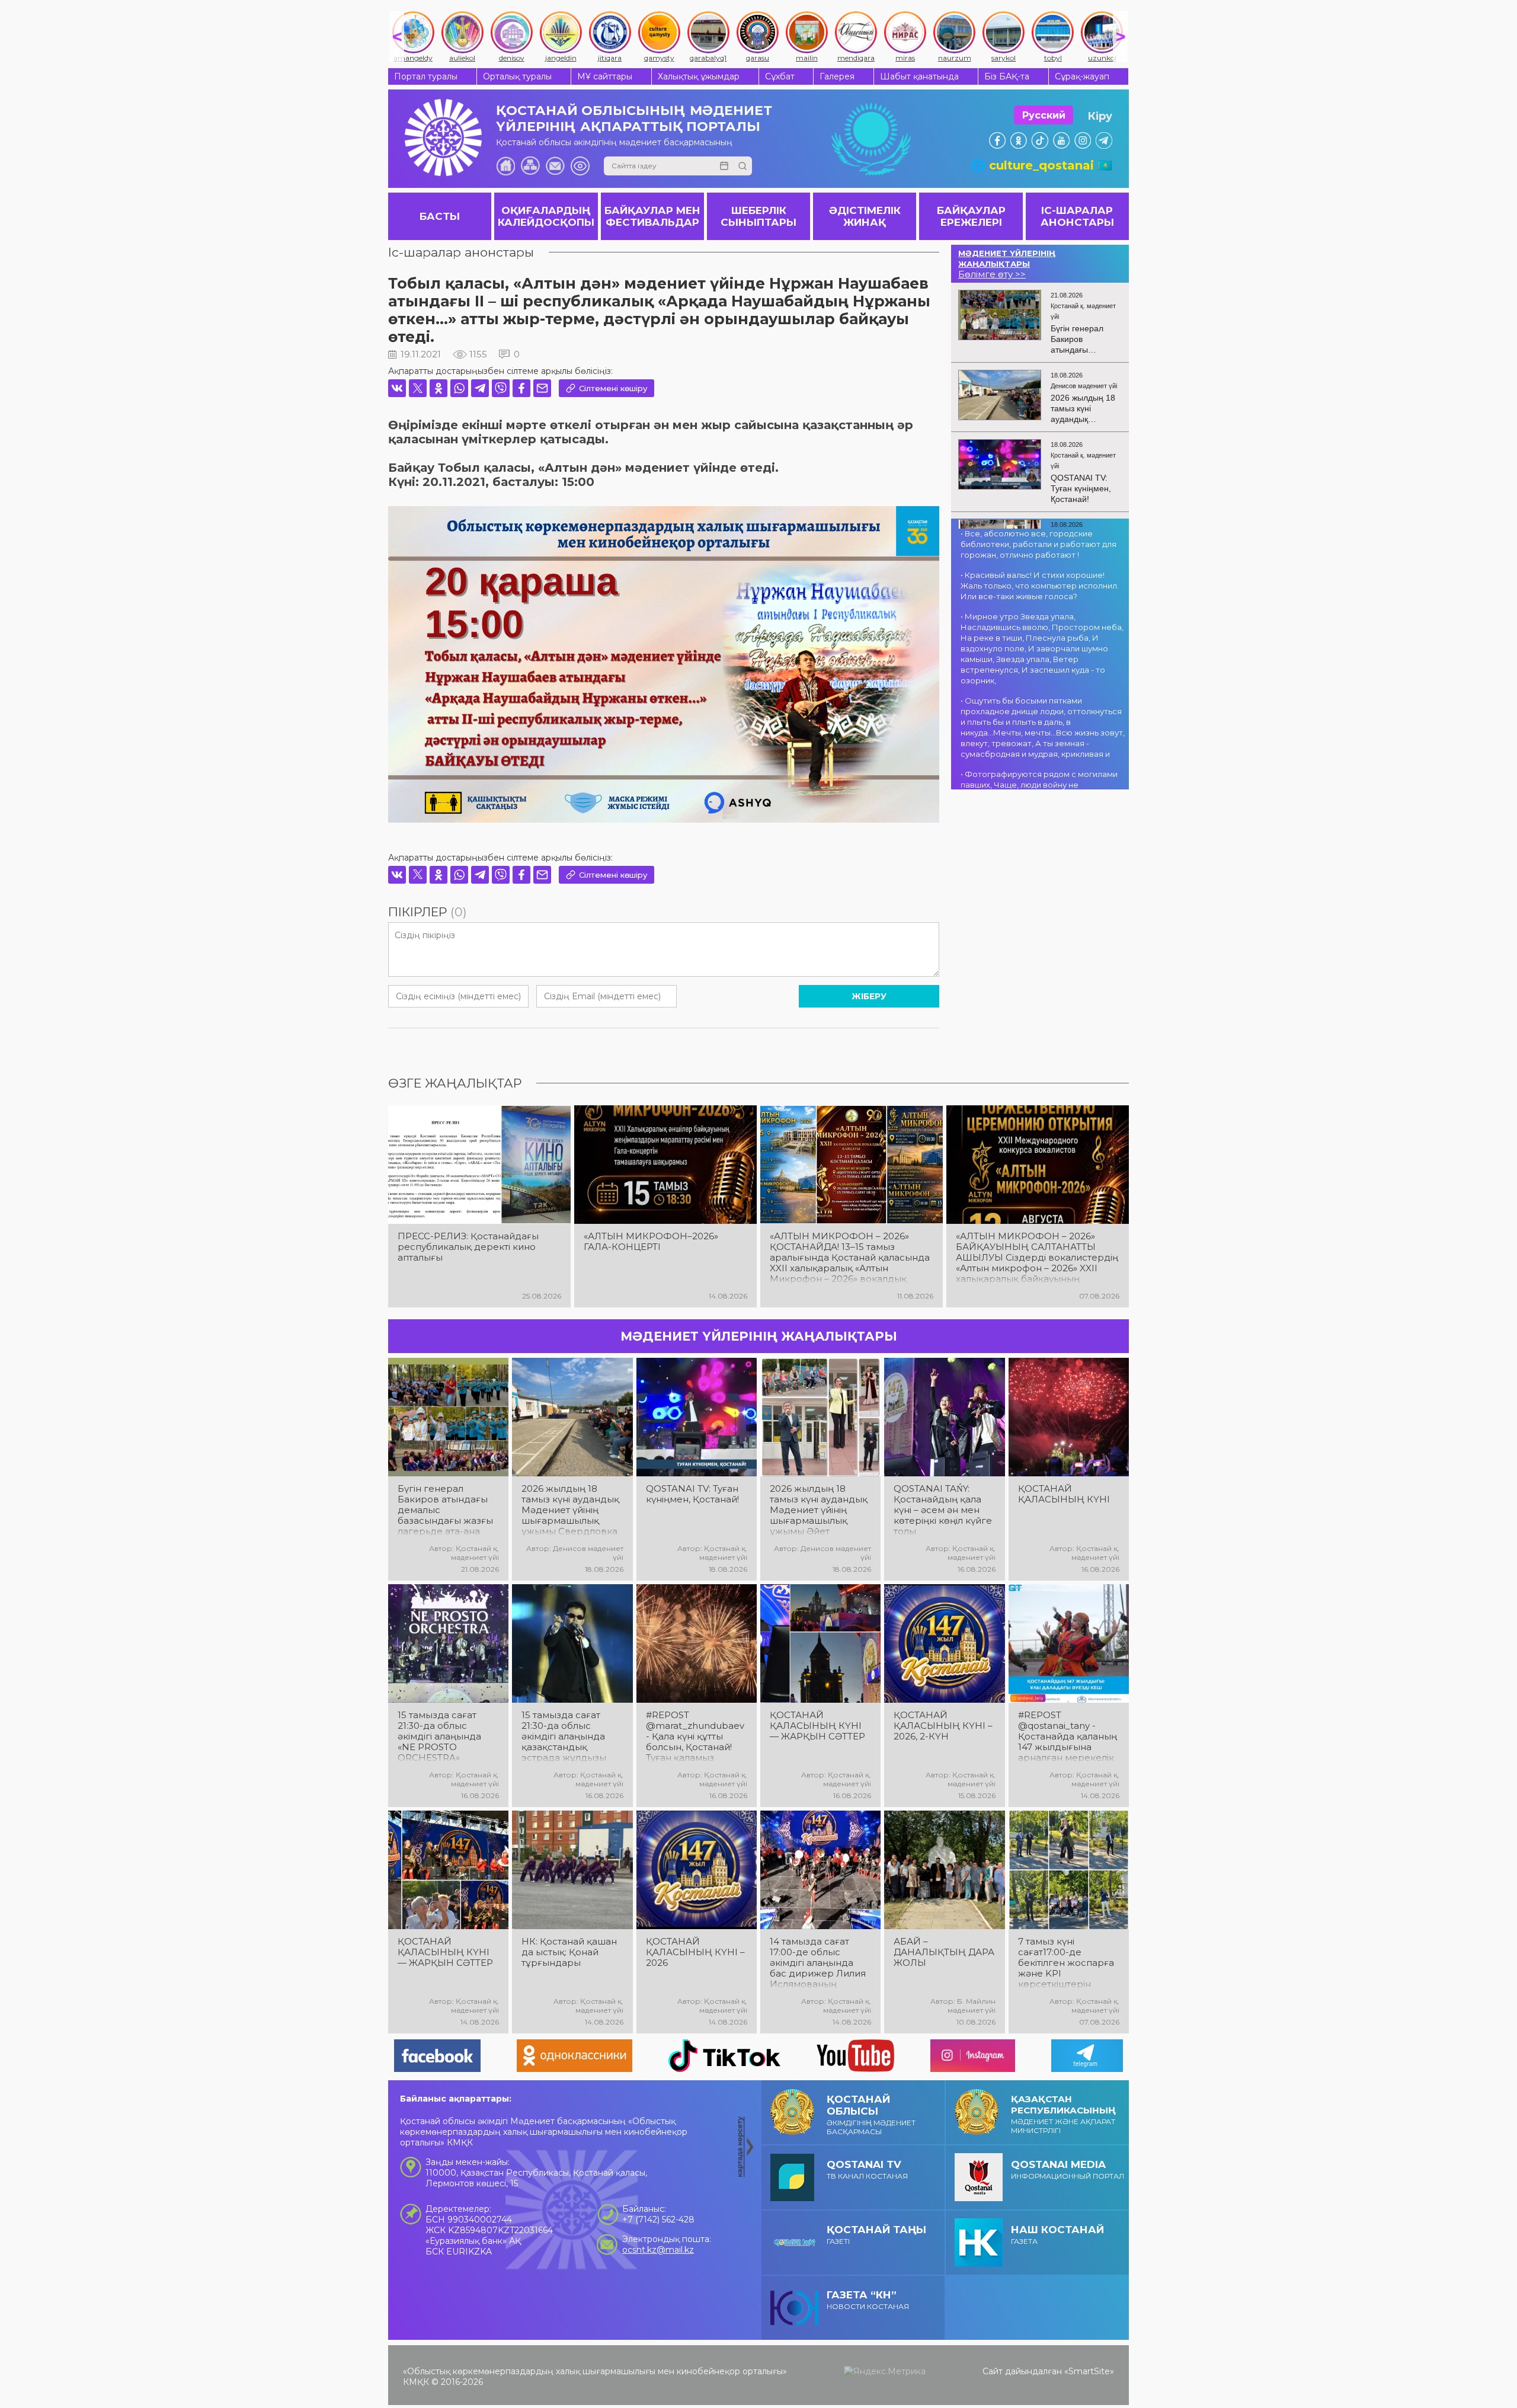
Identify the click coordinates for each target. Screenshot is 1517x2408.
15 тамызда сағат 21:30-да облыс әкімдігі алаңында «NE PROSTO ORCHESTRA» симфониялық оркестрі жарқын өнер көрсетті (439, 1737)
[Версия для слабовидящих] (580, 166)
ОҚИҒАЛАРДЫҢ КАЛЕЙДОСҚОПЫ (546, 216)
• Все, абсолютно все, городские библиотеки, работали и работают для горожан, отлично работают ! (1038, 544)
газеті (876, 2235)
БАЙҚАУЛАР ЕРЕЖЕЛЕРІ (971, 216)
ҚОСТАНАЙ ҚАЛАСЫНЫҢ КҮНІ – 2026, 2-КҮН (943, 1726)
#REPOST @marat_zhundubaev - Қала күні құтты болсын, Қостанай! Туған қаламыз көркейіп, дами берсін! (695, 1737)
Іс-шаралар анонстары (461, 252)
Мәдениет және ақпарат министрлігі (1063, 2114)
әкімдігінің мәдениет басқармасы (871, 2115)
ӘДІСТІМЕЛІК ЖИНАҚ (865, 216)
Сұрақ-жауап (1082, 76)
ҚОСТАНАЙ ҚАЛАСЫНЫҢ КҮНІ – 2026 (695, 1952)
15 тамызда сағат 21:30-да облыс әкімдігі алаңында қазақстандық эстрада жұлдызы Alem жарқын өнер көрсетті (567, 1737)
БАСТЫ (440, 216)
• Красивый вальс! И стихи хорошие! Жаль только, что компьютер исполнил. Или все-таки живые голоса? (1040, 586)
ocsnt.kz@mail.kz (658, 2250)
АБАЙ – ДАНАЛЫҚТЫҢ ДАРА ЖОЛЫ (944, 1952)
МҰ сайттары (605, 76)
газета (1057, 2235)
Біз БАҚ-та (1007, 76)
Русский (1044, 115)
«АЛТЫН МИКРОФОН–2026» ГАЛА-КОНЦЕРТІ (651, 1242)
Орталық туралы (517, 76)
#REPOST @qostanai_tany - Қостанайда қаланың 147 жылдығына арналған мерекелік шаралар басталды (1068, 1737)
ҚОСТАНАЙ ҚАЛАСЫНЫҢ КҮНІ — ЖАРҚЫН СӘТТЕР (817, 1726)
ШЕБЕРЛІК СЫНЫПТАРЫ (758, 216)
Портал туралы (426, 76)
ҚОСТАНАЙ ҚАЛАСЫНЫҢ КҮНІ (1064, 1494)
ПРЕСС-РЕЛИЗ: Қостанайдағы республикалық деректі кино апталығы (468, 1247)
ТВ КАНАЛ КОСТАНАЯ (867, 2169)
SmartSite (1089, 2371)
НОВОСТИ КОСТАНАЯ (868, 2300)
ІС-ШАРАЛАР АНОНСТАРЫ (1077, 216)
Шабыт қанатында (919, 76)
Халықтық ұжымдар (699, 76)
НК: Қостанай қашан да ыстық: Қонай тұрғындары (569, 1952)
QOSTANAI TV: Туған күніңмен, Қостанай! (692, 1494)
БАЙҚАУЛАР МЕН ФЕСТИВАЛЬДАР (652, 216)
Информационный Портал (1068, 2169)
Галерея (837, 76)
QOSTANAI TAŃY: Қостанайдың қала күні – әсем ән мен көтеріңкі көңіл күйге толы (943, 1510)
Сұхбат (780, 76)
